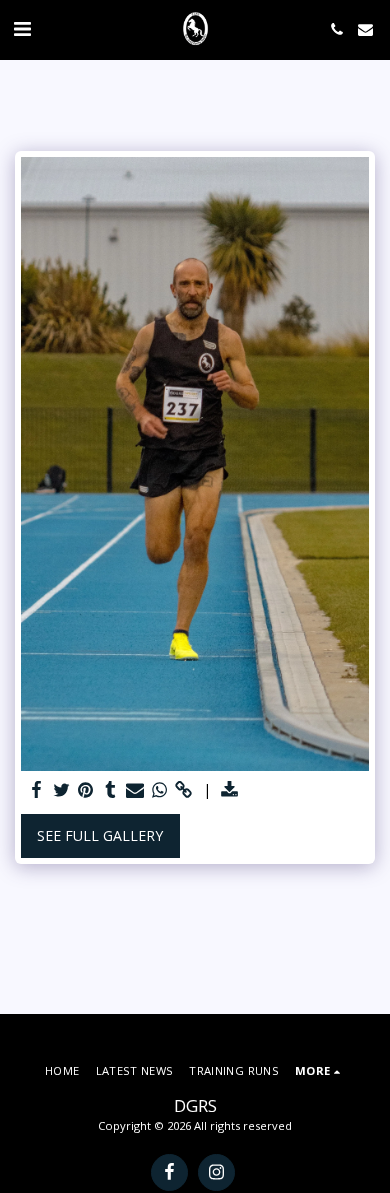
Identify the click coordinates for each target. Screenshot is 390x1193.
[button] (22, 28)
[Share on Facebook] (37, 790)
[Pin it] (86, 790)
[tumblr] (111, 790)
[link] (184, 790)
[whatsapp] (160, 790)
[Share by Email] (135, 790)
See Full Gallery (100, 835)
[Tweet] (62, 790)
